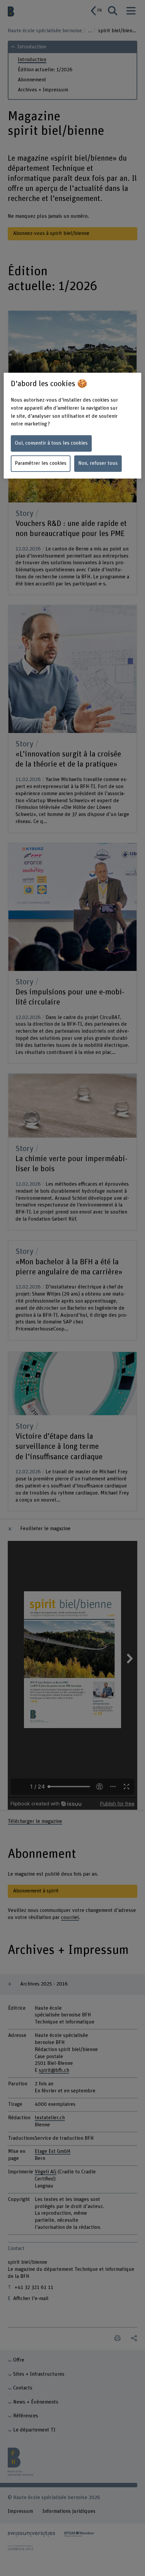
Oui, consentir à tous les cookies (51, 443)
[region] (73, 426)
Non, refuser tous (98, 463)
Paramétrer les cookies (41, 463)
